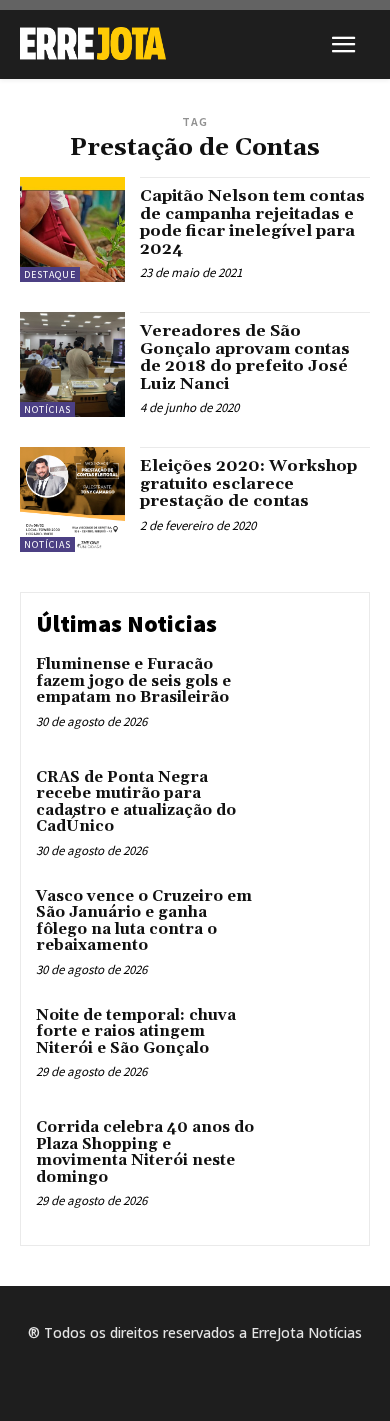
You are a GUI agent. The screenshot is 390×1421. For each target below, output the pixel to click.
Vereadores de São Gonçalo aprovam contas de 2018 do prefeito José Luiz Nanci (245, 357)
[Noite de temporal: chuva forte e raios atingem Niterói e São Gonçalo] (312, 1045)
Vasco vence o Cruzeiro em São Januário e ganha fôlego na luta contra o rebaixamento (144, 921)
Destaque (50, 274)
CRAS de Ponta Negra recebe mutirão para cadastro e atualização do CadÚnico (136, 802)
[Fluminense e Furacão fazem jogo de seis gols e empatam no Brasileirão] (312, 694)
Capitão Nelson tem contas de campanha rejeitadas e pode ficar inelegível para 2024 (252, 222)
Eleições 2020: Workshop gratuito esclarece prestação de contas (248, 483)
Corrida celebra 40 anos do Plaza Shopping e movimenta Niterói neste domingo (145, 1152)
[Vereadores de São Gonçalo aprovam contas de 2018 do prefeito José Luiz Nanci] (72, 364)
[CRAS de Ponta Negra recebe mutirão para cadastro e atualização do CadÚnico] (312, 807)
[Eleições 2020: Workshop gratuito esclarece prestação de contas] (72, 499)
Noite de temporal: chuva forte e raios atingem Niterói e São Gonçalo (136, 1032)
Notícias (47, 409)
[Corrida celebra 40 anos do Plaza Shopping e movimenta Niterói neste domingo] (312, 1157)
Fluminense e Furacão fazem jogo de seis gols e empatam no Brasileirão (133, 681)
